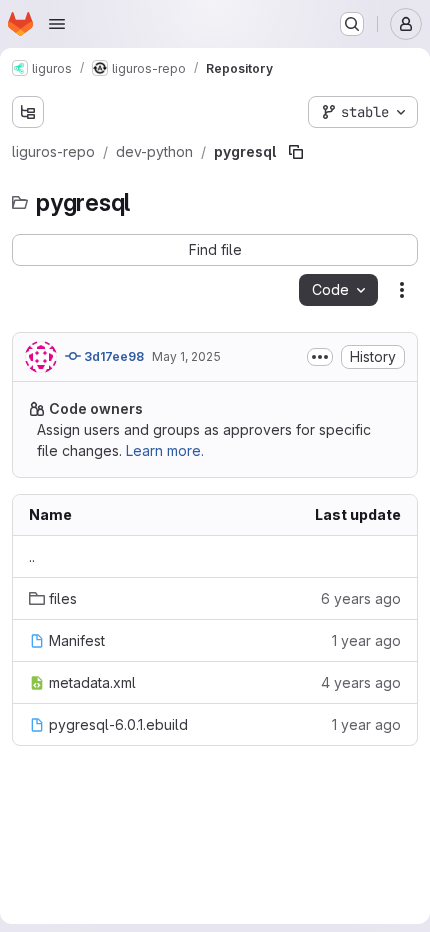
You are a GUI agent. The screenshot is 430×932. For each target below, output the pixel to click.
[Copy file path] (296, 152)
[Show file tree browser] (28, 112)
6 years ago (361, 598)
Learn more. (165, 450)
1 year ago (366, 640)
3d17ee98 (112, 356)
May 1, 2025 (186, 356)
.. (32, 556)
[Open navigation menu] (57, 24)
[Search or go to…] (352, 24)
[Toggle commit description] (320, 357)
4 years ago (361, 682)
